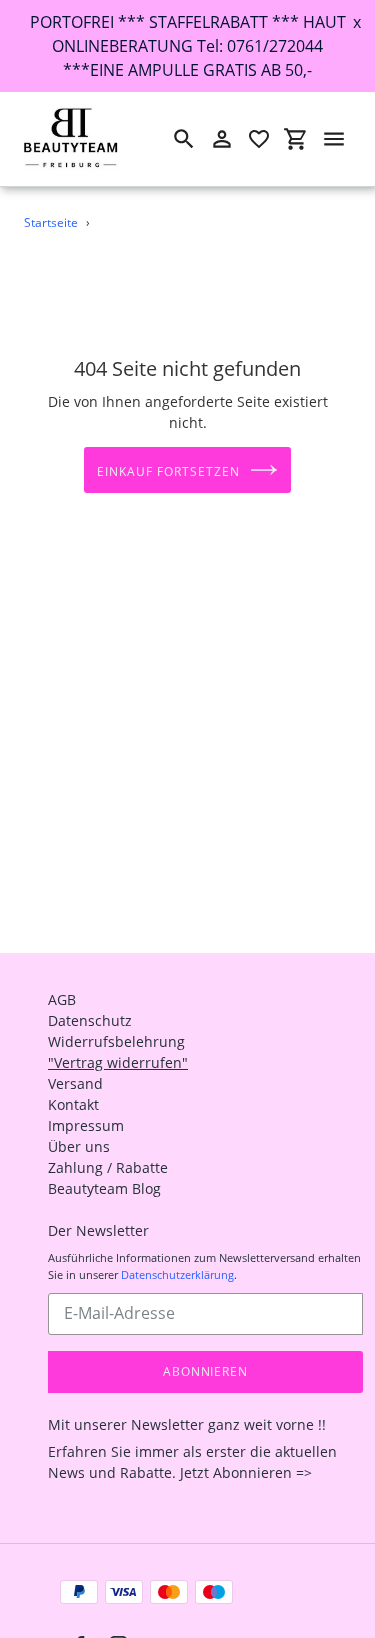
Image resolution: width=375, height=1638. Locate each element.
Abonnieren (206, 1371)
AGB (62, 999)
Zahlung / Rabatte (108, 1167)
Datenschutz (90, 1020)
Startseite (51, 222)
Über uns (79, 1146)
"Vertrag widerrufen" (118, 1062)
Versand (75, 1083)
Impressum (86, 1125)
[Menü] (334, 139)
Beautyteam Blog (104, 1188)
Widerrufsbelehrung (116, 1041)
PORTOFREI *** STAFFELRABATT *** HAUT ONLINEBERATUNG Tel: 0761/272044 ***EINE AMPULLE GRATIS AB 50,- (188, 46)
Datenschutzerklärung (177, 1274)
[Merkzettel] (259, 139)
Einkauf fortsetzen (168, 471)
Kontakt (73, 1104)
